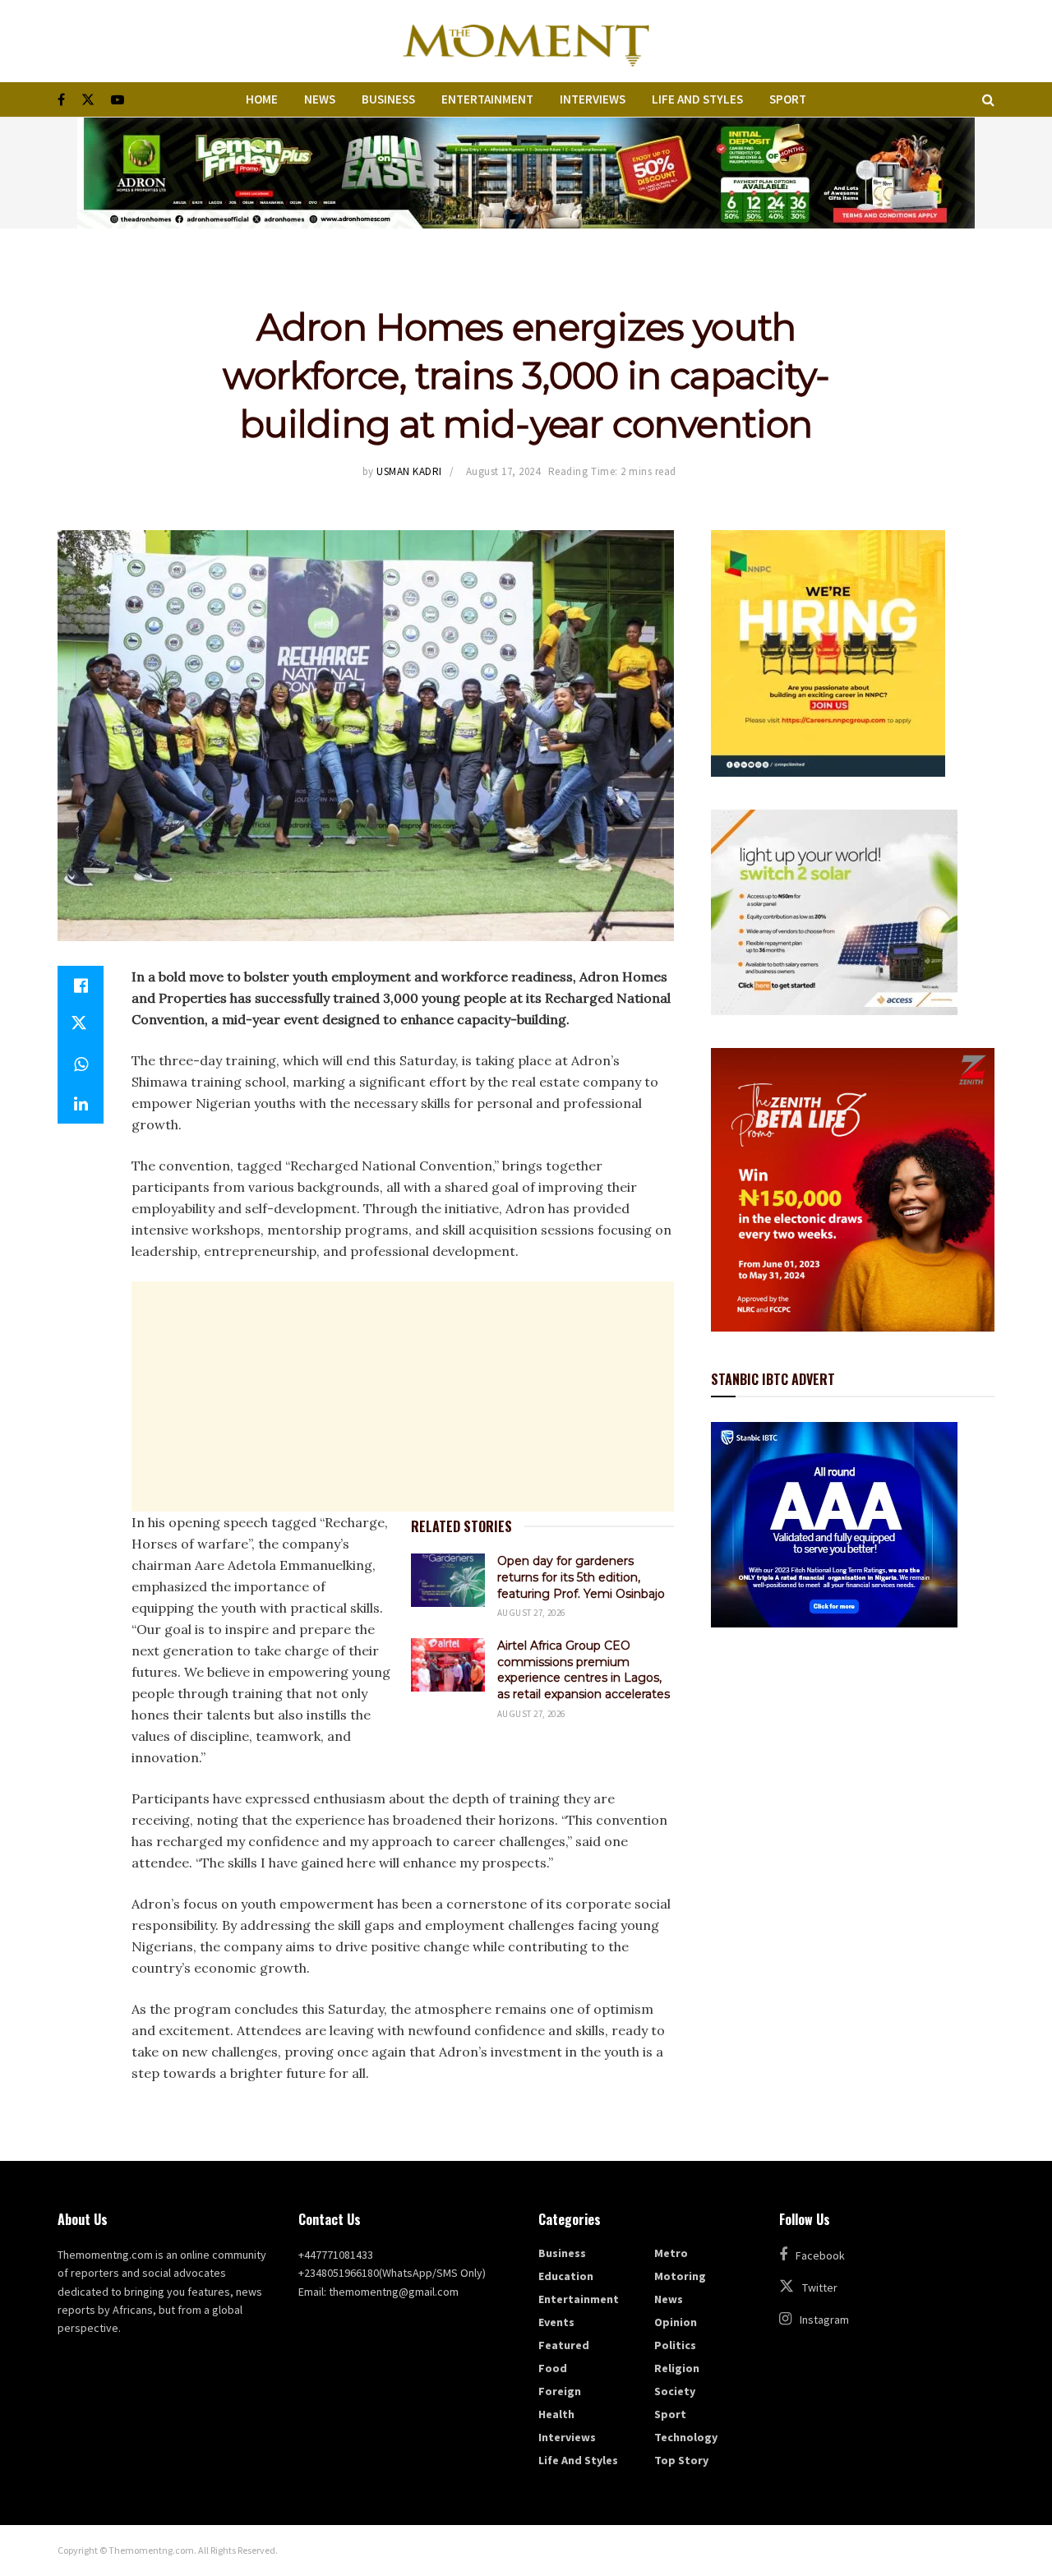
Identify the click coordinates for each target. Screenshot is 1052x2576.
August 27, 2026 (531, 1613)
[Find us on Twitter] (88, 100)
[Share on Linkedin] (81, 1104)
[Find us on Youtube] (118, 100)
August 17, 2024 (503, 471)
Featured (564, 2345)
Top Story (681, 2460)
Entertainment (487, 99)
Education (566, 2276)
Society (675, 2391)
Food (553, 2368)
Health (556, 2414)
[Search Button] (988, 99)
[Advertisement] (403, 1396)
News (320, 99)
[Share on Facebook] (81, 986)
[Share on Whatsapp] (81, 1064)
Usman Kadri (409, 471)
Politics (675, 2345)
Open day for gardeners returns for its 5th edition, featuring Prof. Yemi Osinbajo (581, 1577)
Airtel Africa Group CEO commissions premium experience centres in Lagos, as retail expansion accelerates (584, 1670)
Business (388, 99)
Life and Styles (697, 99)
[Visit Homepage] (526, 41)
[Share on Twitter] (81, 1025)
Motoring (680, 2276)
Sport (788, 99)
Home (262, 99)
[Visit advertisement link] (526, 173)
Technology (686, 2437)
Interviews (593, 99)
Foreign (560, 2391)
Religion (677, 2368)
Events (556, 2322)
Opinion (676, 2322)
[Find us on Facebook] (61, 100)
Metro (671, 2253)
